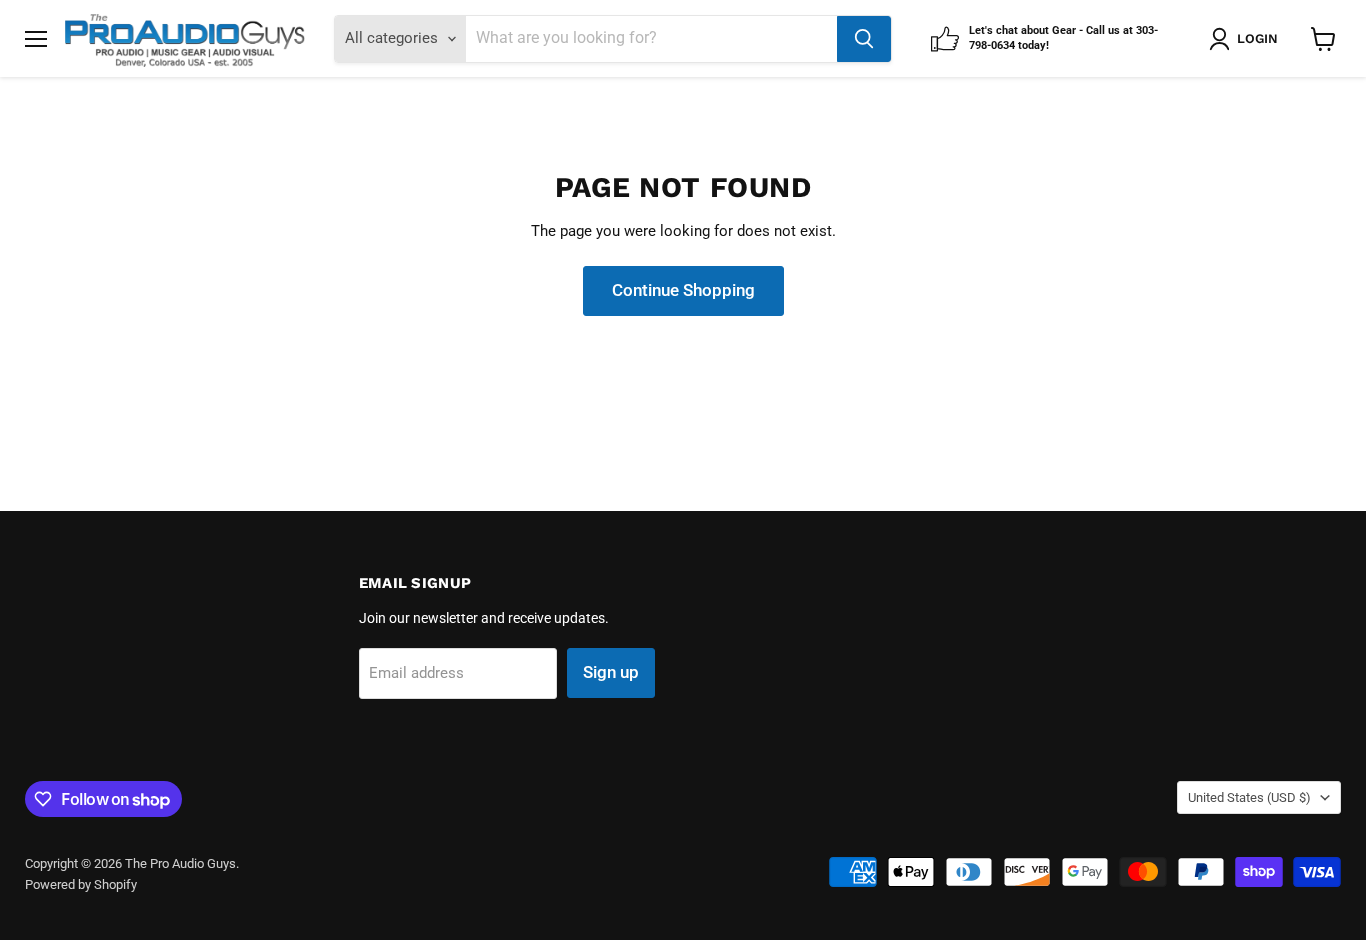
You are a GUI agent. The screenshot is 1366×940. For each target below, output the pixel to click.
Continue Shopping (683, 290)
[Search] (864, 39)
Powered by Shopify (81, 884)
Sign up (611, 672)
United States (1249, 797)
